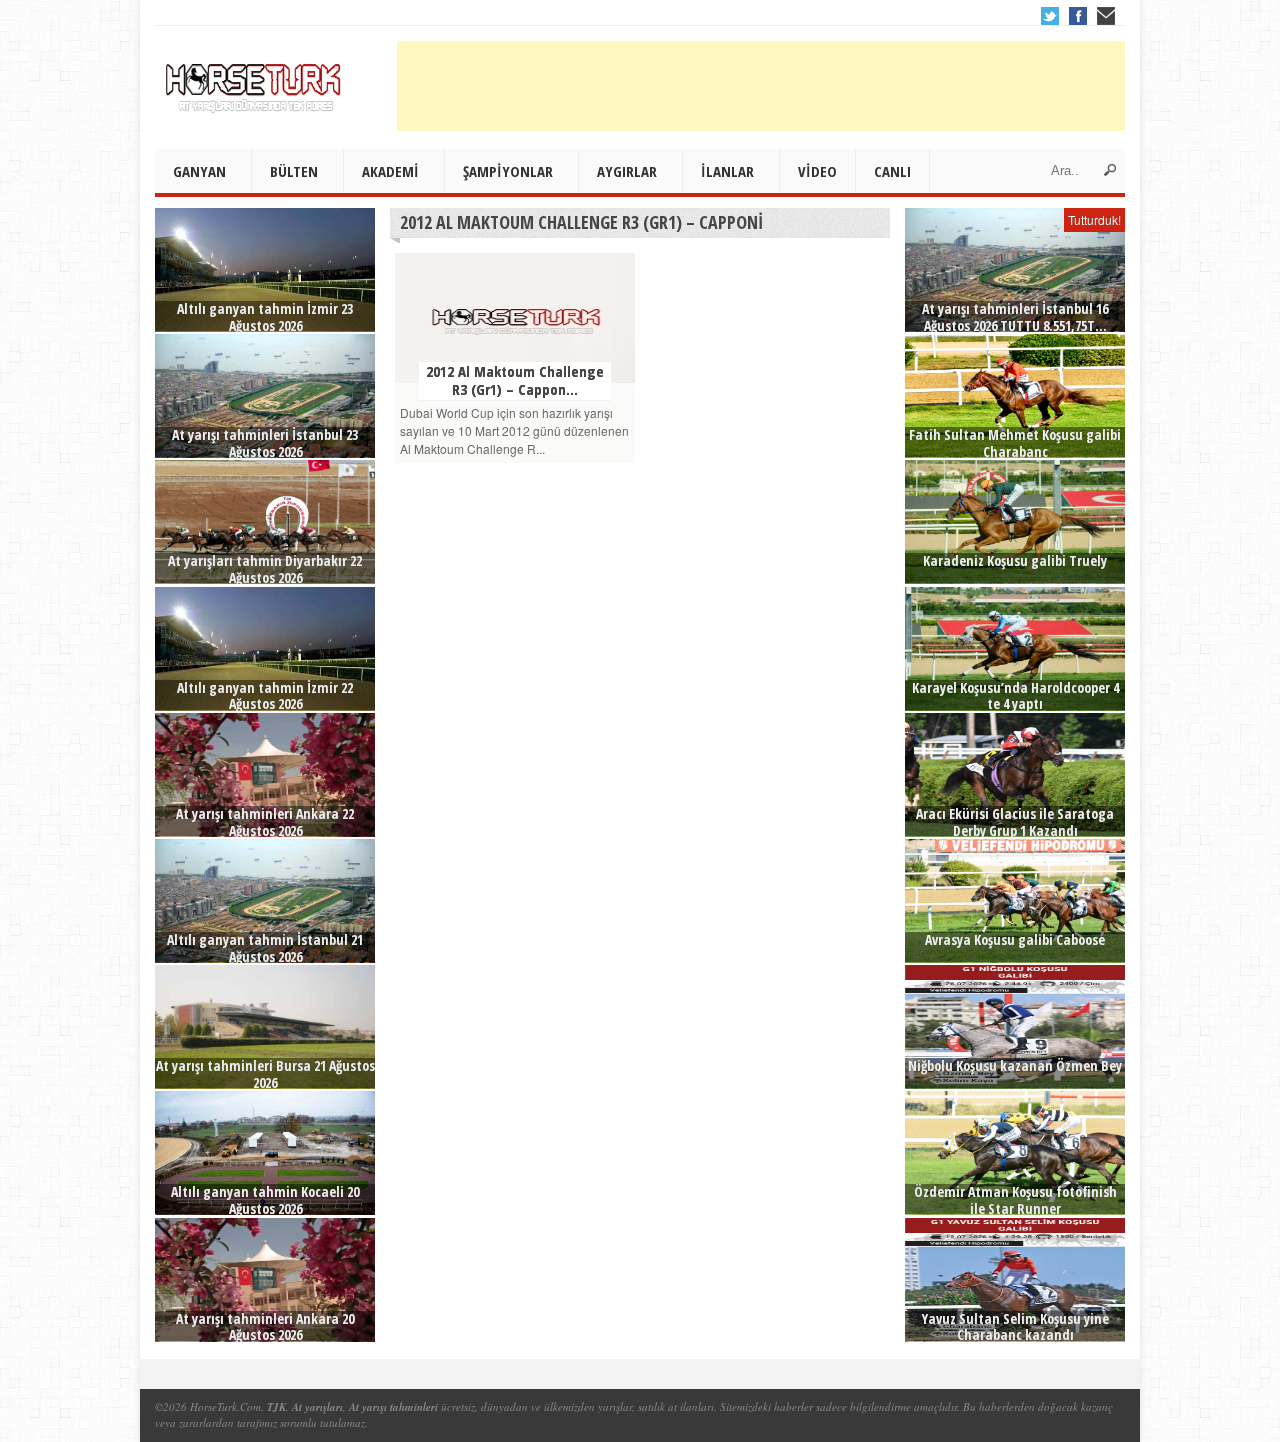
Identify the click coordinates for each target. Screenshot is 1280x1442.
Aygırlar (627, 171)
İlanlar (727, 171)
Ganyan (199, 171)
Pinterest (1106, 16)
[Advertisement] (761, 86)
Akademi (390, 171)
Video (817, 171)
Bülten (294, 171)
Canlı (892, 171)
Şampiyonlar (508, 171)
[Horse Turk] (255, 81)
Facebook (1078, 16)
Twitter (1050, 16)
